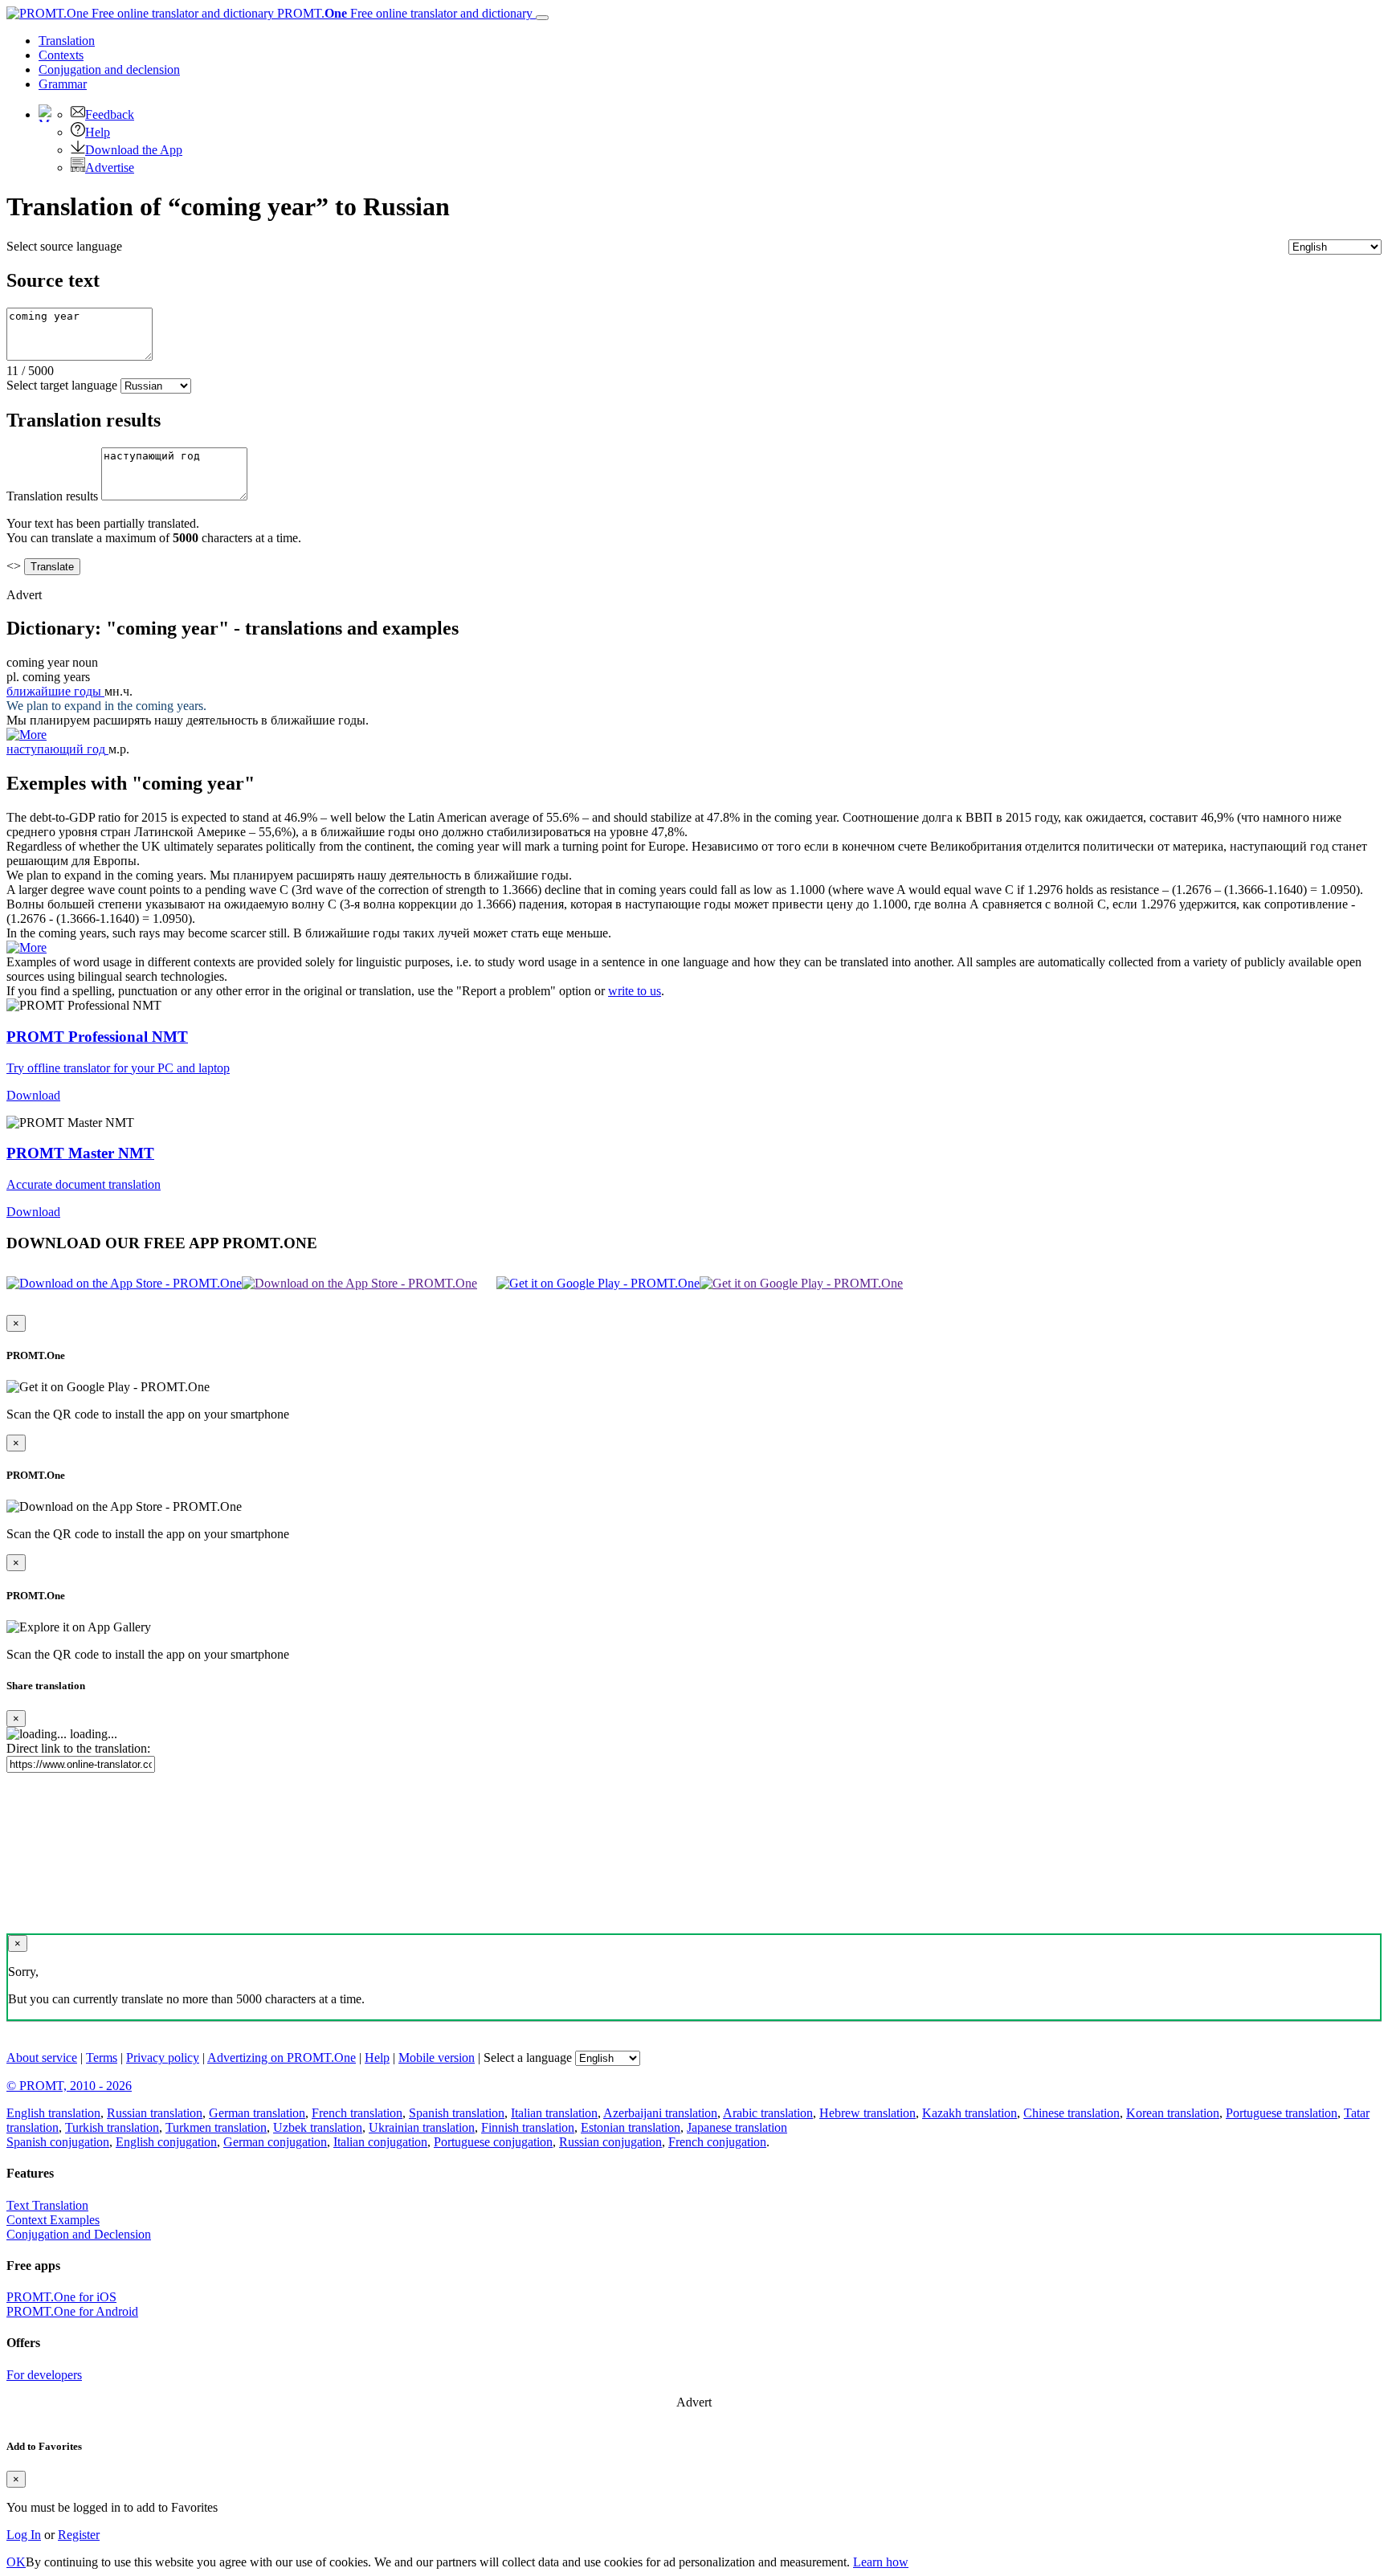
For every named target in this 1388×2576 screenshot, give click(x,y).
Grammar (63, 84)
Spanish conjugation (58, 2142)
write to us (635, 991)
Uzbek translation (318, 2127)
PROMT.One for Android (72, 2311)
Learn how (881, 2562)
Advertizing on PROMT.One (282, 2058)
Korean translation (1173, 2113)
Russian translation (155, 2113)
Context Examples (53, 2220)
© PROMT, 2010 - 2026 (69, 2086)
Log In (24, 2535)
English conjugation (166, 2142)
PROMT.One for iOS (61, 2297)
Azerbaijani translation (660, 2113)
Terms (102, 2058)
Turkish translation (112, 2127)
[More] (27, 947)
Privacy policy (163, 2058)
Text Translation (47, 2205)
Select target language (62, 385)
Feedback (110, 114)
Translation (67, 41)
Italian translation (554, 2113)
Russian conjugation (610, 2142)
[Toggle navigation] (542, 18)
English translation (53, 2113)
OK (16, 2562)
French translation (357, 2113)
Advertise (110, 167)
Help (98, 132)
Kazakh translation (970, 2113)
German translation (257, 2113)
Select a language (528, 2058)
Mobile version (437, 2058)
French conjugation (717, 2142)
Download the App (134, 150)
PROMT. (403, 13)
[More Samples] (27, 735)
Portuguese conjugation (493, 2142)
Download (33, 1095)
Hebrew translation (867, 2113)
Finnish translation (528, 2127)
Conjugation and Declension (79, 2234)
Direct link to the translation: (78, 1748)
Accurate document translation (84, 1184)
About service (42, 2058)
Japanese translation (737, 2127)
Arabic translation (768, 2113)
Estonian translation (631, 2127)
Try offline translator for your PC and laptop (118, 1068)
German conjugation (275, 2142)
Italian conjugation (380, 2142)
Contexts (61, 55)
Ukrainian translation (422, 2127)
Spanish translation (457, 2113)
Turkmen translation (216, 2127)
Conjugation (109, 69)
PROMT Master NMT (80, 1153)
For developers (44, 2375)
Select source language (64, 246)
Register (79, 2535)
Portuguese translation (1282, 2113)
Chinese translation (1072, 2113)
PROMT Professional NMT (97, 1037)
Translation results (52, 496)
